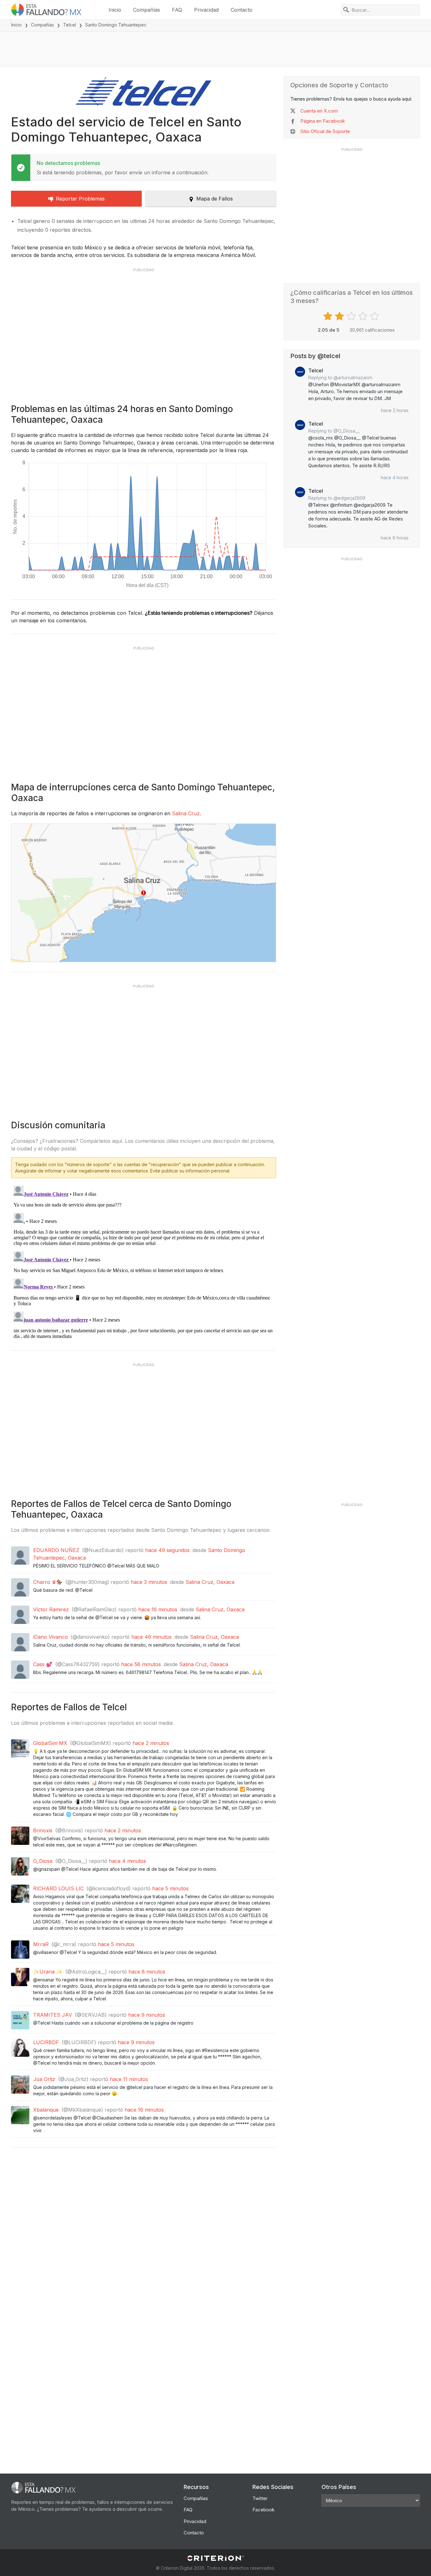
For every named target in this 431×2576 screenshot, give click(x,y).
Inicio (115, 10)
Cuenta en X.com (319, 111)
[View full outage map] (144, 893)
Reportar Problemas (80, 199)
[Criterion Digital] (215, 2558)
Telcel (70, 25)
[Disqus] (144, 1262)
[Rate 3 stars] (352, 316)
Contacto (242, 10)
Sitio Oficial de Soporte (325, 131)
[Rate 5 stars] (375, 316)
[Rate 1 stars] (329, 316)
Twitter (260, 2498)
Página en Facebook (323, 121)
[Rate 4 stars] (364, 316)
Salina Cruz (186, 813)
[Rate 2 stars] (340, 316)
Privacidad (206, 10)
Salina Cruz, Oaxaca (210, 1582)
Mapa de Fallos (215, 199)
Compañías (147, 10)
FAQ (177, 10)
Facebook (263, 2510)
